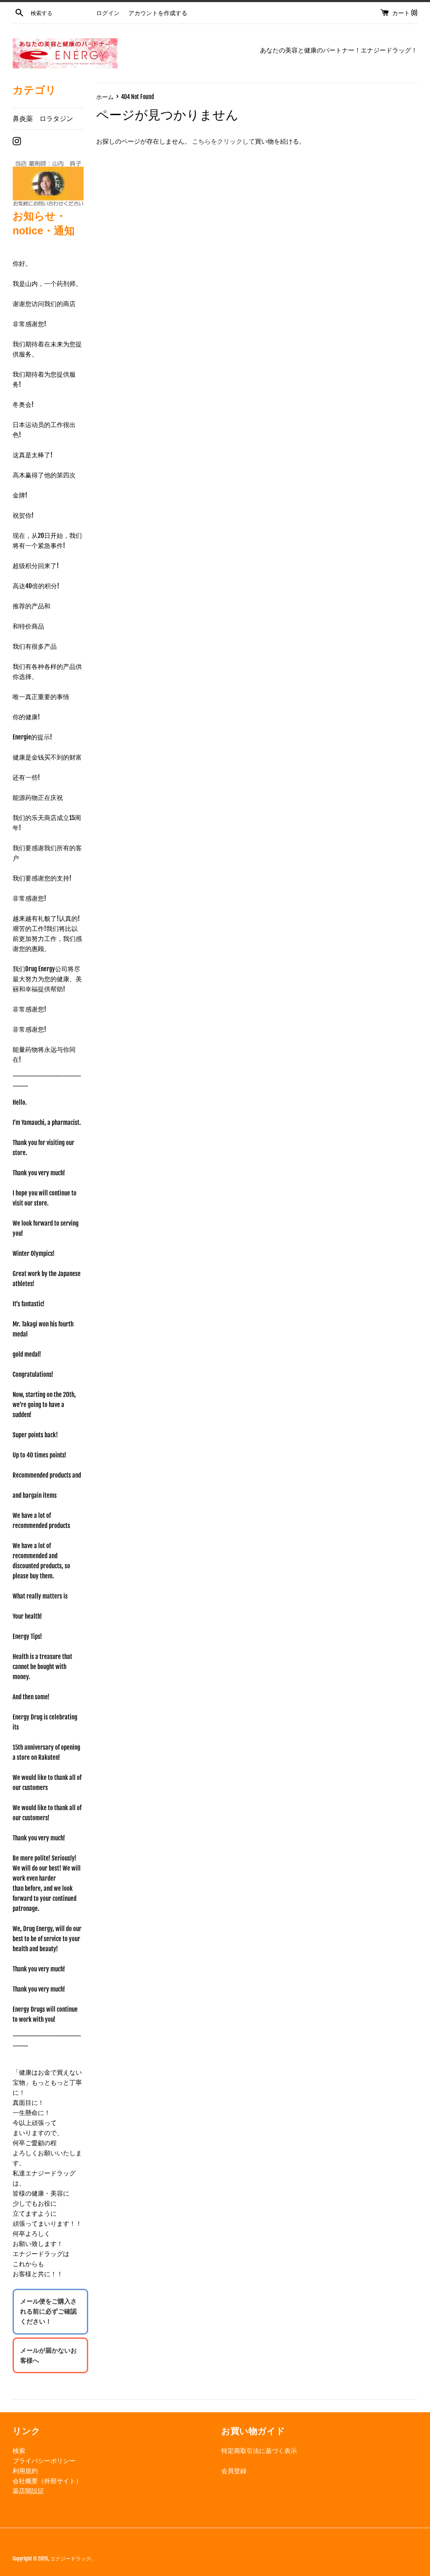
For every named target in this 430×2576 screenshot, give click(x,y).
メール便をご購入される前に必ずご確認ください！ (49, 2311)
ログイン (108, 13)
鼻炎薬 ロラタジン (43, 118)
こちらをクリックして (223, 141)
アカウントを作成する (158, 13)
